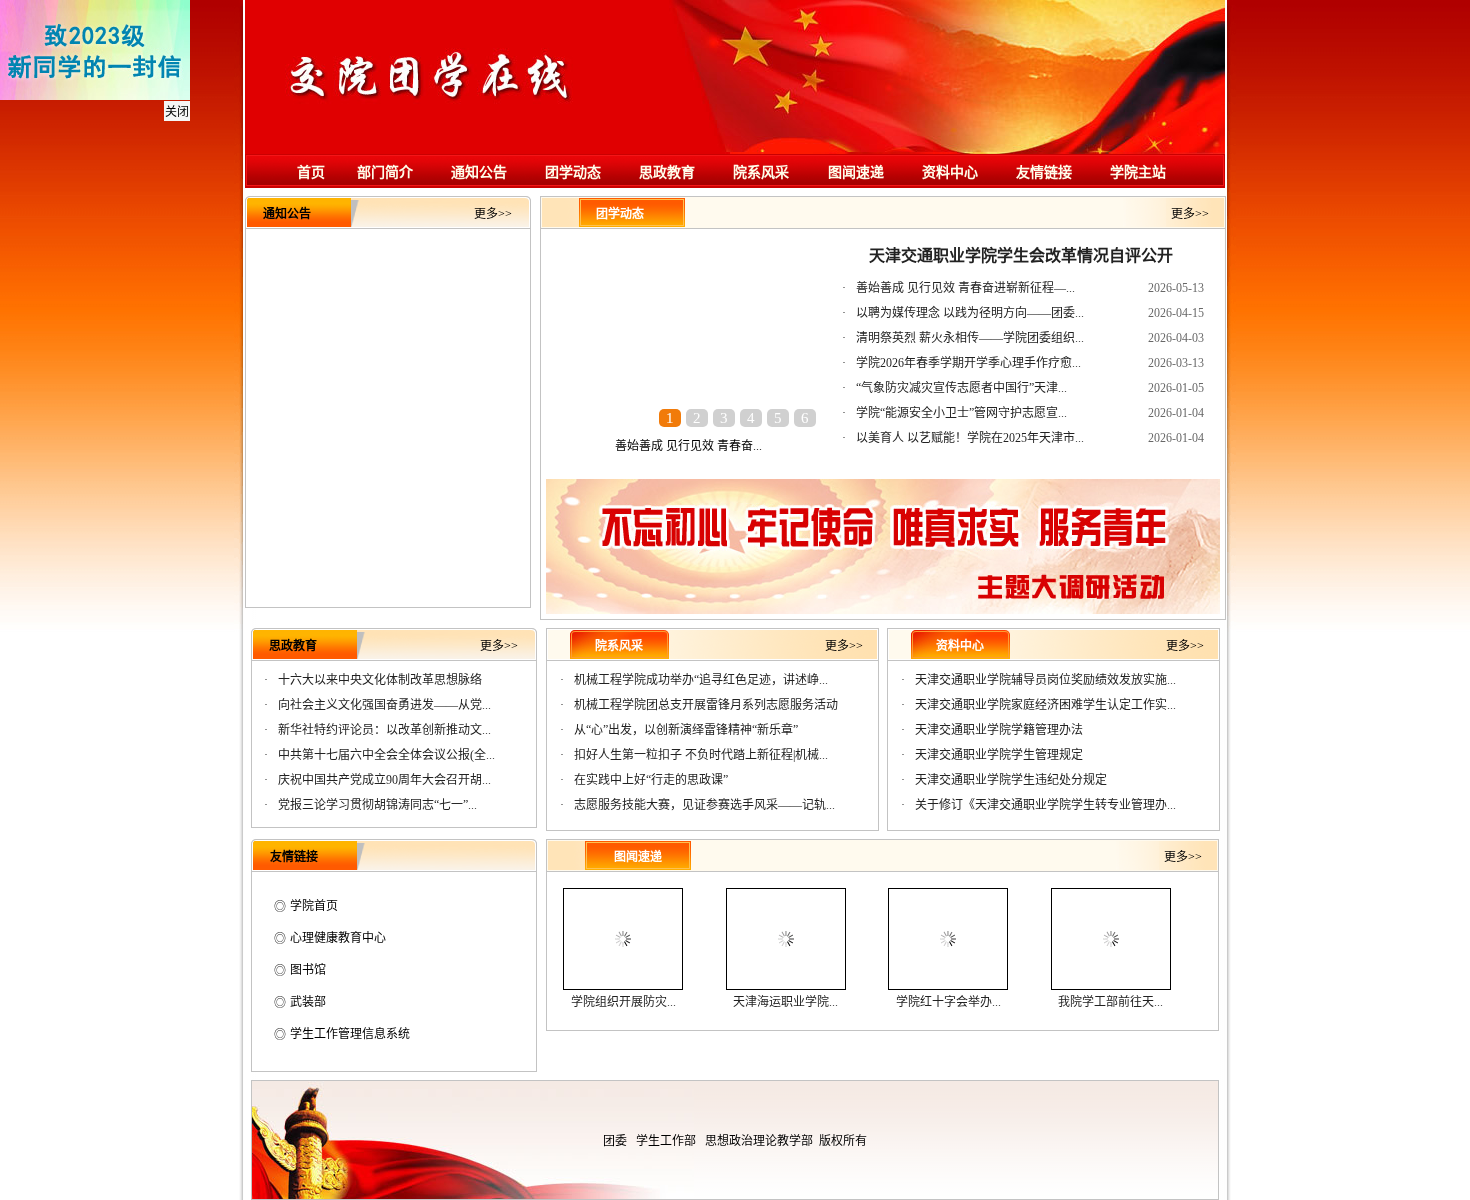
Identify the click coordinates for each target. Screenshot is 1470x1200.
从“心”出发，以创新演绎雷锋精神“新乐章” (686, 730)
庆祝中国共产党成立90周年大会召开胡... (384, 780)
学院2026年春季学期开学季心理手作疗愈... (968, 363)
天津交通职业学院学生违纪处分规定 (1011, 780)
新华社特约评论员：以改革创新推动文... (384, 730)
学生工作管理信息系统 (350, 1034)
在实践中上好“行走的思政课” (651, 780)
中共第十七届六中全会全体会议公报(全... (386, 755)
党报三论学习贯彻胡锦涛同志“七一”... (377, 805)
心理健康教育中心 (338, 938)
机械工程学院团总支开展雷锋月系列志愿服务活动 (706, 705)
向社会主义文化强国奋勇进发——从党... (384, 705)
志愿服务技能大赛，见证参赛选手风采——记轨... (704, 805)
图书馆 (308, 970)
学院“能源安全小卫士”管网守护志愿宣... (961, 413)
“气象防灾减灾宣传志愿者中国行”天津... (961, 388)
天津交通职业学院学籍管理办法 (999, 730)
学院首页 (314, 906)
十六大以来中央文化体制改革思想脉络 (380, 680)
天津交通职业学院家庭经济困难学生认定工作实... (1045, 705)
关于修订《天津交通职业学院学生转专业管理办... (1045, 805)
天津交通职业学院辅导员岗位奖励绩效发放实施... (1045, 680)
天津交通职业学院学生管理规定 (999, 755)
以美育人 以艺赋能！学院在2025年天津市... (970, 438)
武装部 (308, 1002)
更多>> (493, 214)
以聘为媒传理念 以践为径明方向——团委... (970, 313)
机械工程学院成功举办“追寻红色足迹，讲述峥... (701, 680)
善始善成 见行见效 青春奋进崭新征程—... (965, 288)
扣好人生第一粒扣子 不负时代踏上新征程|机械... (701, 755)
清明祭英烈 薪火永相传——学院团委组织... (970, 338)
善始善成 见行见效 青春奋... (688, 446)
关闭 (177, 112)
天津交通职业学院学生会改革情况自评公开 (1021, 255)
